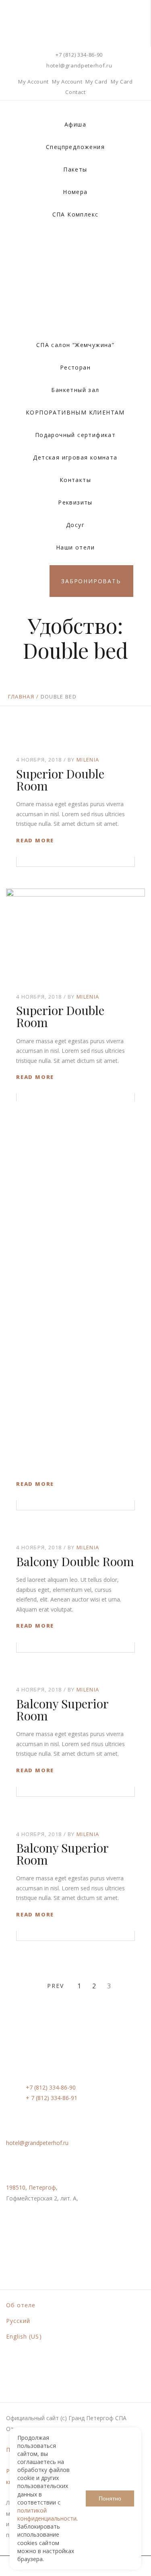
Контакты (75, 480)
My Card (96, 82)
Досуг (75, 525)
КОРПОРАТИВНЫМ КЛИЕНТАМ (75, 412)
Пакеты (75, 169)
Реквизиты (75, 502)
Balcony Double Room (75, 1561)
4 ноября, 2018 (39, 760)
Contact (75, 92)
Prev (56, 1986)
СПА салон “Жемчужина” (75, 345)
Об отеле (21, 2305)
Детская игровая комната (75, 457)
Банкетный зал (75, 390)
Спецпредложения (75, 147)
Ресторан (75, 367)
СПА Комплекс (75, 214)
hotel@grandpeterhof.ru (79, 65)
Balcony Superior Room (62, 1710)
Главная (21, 697)
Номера (75, 192)
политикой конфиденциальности (47, 2514)
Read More (35, 840)
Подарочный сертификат (75, 435)
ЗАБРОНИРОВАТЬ (91, 581)
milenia (88, 760)
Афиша (75, 124)
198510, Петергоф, (32, 2187)
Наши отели (75, 547)
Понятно (110, 2498)
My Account (33, 82)
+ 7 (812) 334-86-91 (52, 2098)
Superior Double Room (60, 780)
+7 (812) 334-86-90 (79, 55)
